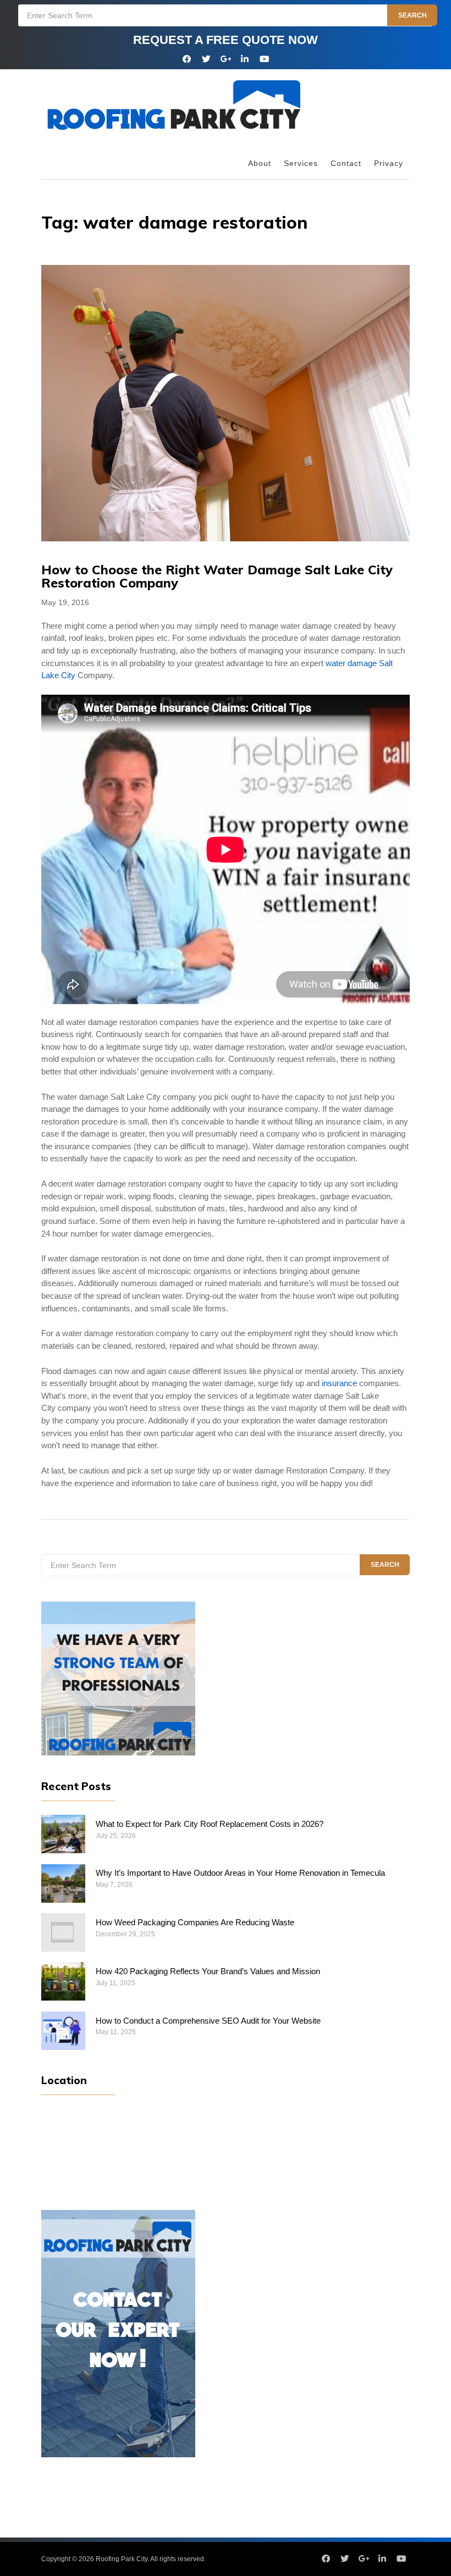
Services (301, 164)
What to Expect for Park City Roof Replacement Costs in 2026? (210, 1824)
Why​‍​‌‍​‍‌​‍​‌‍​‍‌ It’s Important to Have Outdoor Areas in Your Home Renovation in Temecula (240, 1873)
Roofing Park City (122, 2559)
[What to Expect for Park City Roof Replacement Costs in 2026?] (63, 1834)
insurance (339, 1383)
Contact (346, 164)
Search (413, 15)
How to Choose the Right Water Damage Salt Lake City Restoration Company (217, 576)
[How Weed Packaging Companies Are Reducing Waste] (63, 1932)
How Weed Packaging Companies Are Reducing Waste (195, 1923)
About (260, 164)
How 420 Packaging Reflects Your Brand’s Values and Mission (208, 1971)
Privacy (389, 164)
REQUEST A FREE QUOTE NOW (226, 40)
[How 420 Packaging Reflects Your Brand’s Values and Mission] (63, 1981)
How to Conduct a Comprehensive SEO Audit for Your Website (208, 2021)
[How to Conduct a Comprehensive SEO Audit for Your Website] (63, 2031)
